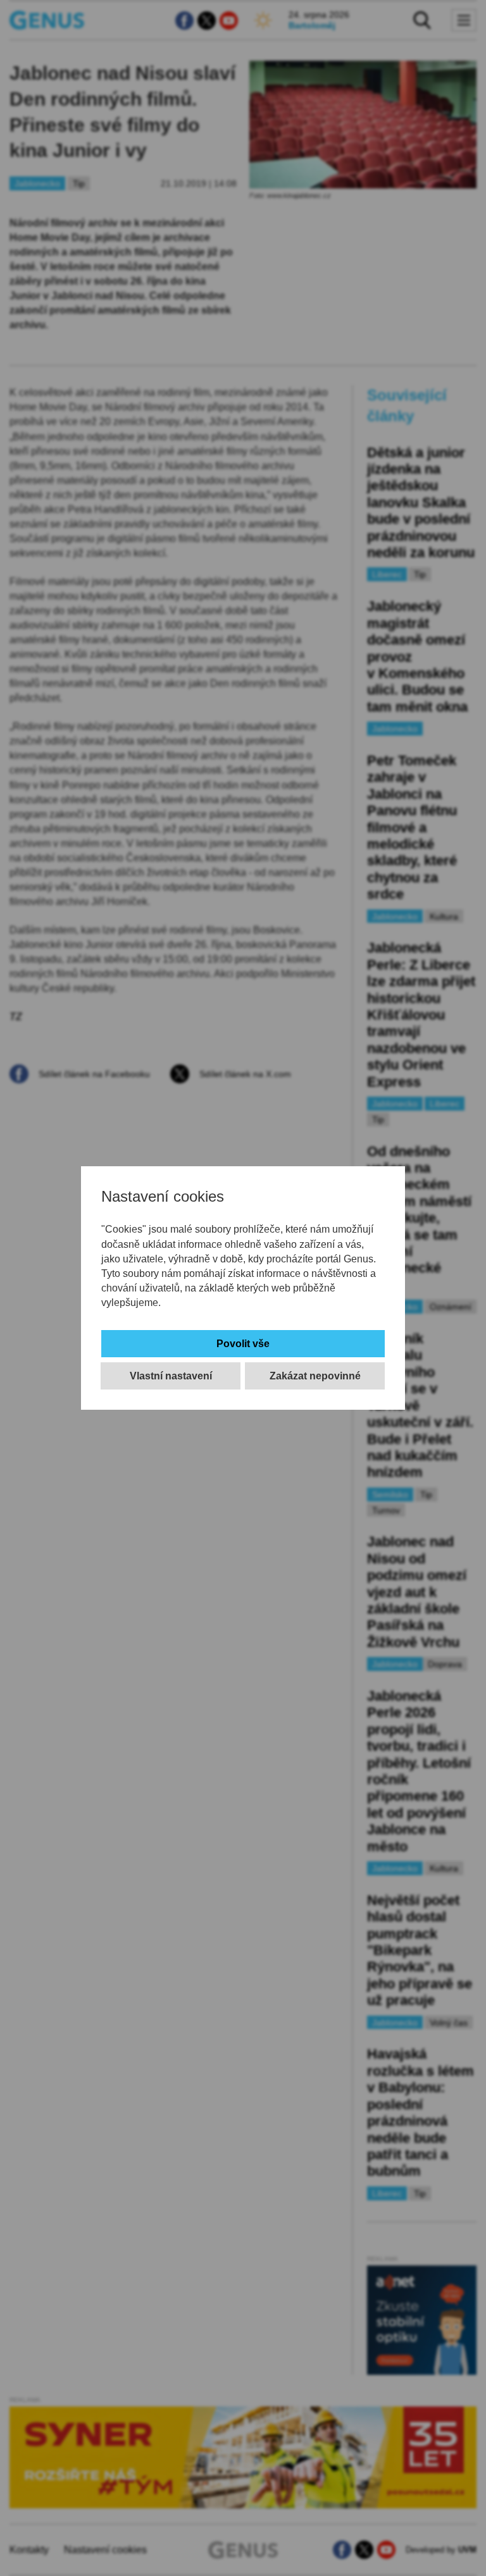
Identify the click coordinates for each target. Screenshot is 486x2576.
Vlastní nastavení (171, 1376)
